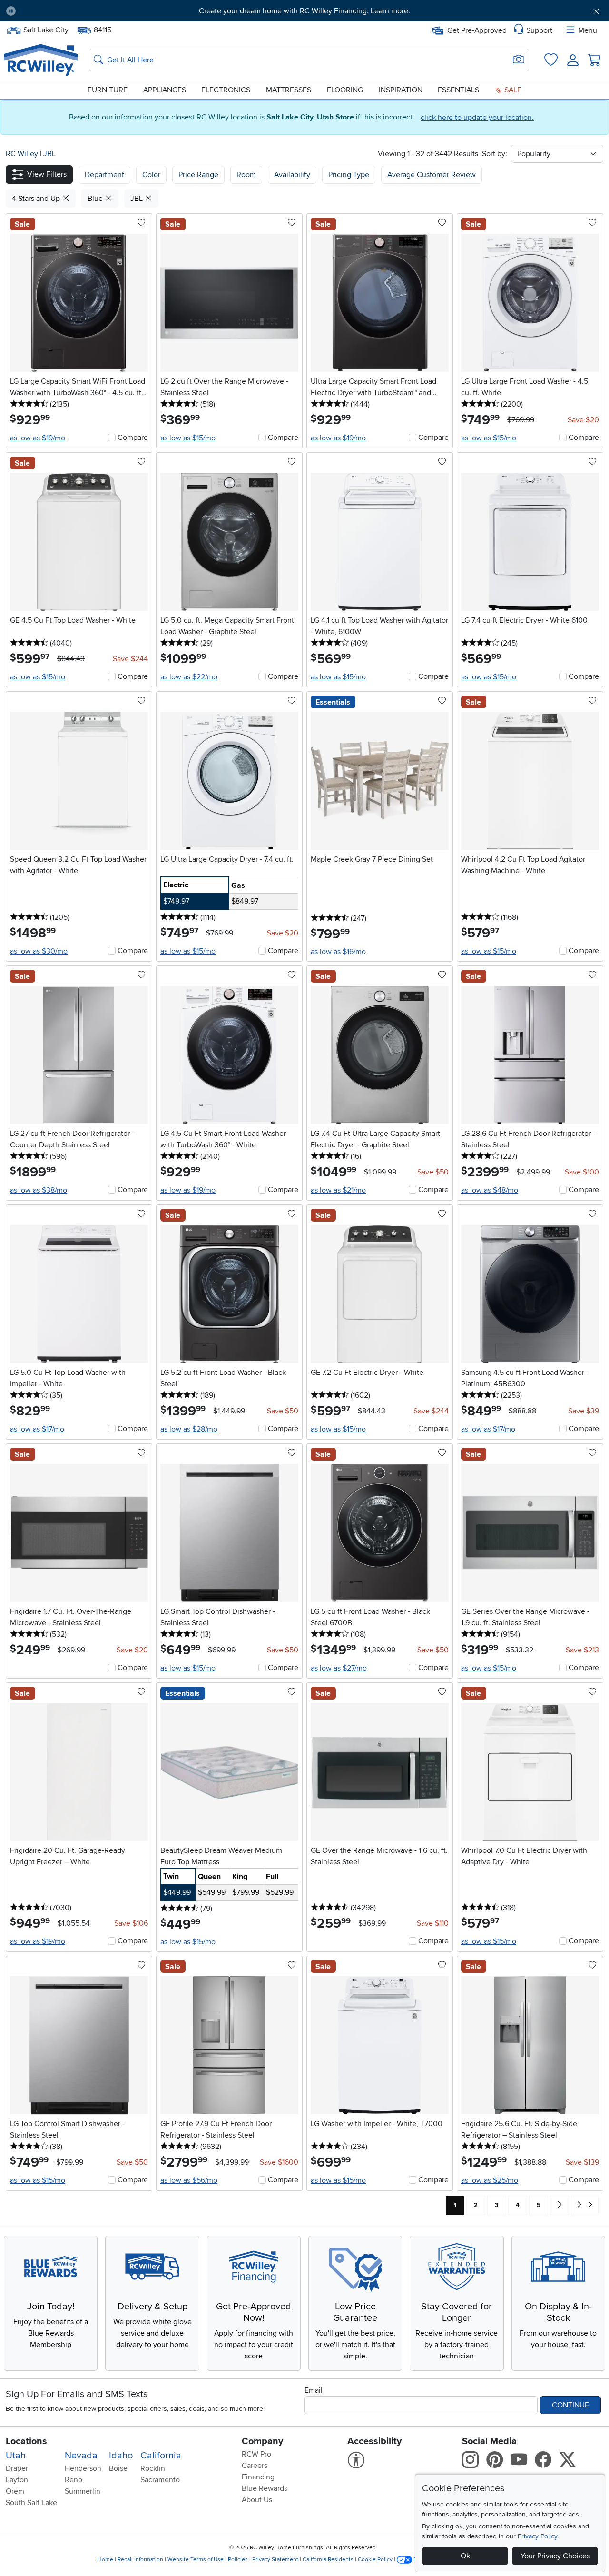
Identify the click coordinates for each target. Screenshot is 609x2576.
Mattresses (289, 90)
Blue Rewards (265, 2488)
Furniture (108, 90)
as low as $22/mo (189, 677)
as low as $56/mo (189, 2180)
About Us (257, 2500)
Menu (588, 30)
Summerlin (83, 2491)
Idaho (121, 2456)
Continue (570, 2405)
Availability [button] (292, 175)
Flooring (345, 90)
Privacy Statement (275, 2560)
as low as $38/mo (39, 1190)
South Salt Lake (31, 2503)
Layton (17, 2480)
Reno (74, 2480)
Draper (17, 2468)
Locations (26, 2441)
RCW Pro (256, 2454)
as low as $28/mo (189, 1429)
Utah (16, 2456)
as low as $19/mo (38, 438)
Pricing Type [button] (349, 175)
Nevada (81, 2456)
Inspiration (401, 90)
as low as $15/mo (188, 438)
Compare (133, 438)
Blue (96, 199)
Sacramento (160, 2480)
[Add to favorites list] (141, 223)
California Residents (328, 2560)
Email (314, 2390)
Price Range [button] (198, 175)
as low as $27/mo (339, 1668)
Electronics (226, 90)
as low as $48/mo (490, 1190)
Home (105, 2560)
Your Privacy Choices (555, 2556)
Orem (15, 2491)
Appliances (165, 90)
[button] (70, 11)
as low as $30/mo (39, 951)
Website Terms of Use (196, 2560)
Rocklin (153, 2468)
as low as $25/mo (490, 2180)
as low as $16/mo (338, 952)
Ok (465, 2556)
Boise (118, 2468)
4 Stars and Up (37, 199)
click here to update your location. (477, 118)
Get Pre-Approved (477, 30)
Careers (255, 2466)
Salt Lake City (46, 29)
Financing (258, 2477)
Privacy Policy (538, 2536)
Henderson (83, 2468)
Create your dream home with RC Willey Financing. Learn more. (304, 11)
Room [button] (246, 175)
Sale (512, 90)
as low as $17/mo (37, 1429)
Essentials (458, 90)
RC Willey (22, 154)
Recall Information (140, 2560)
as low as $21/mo (338, 1190)
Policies (238, 2560)
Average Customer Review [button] (432, 175)
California (161, 2456)
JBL (49, 154)
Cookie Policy (375, 2560)
